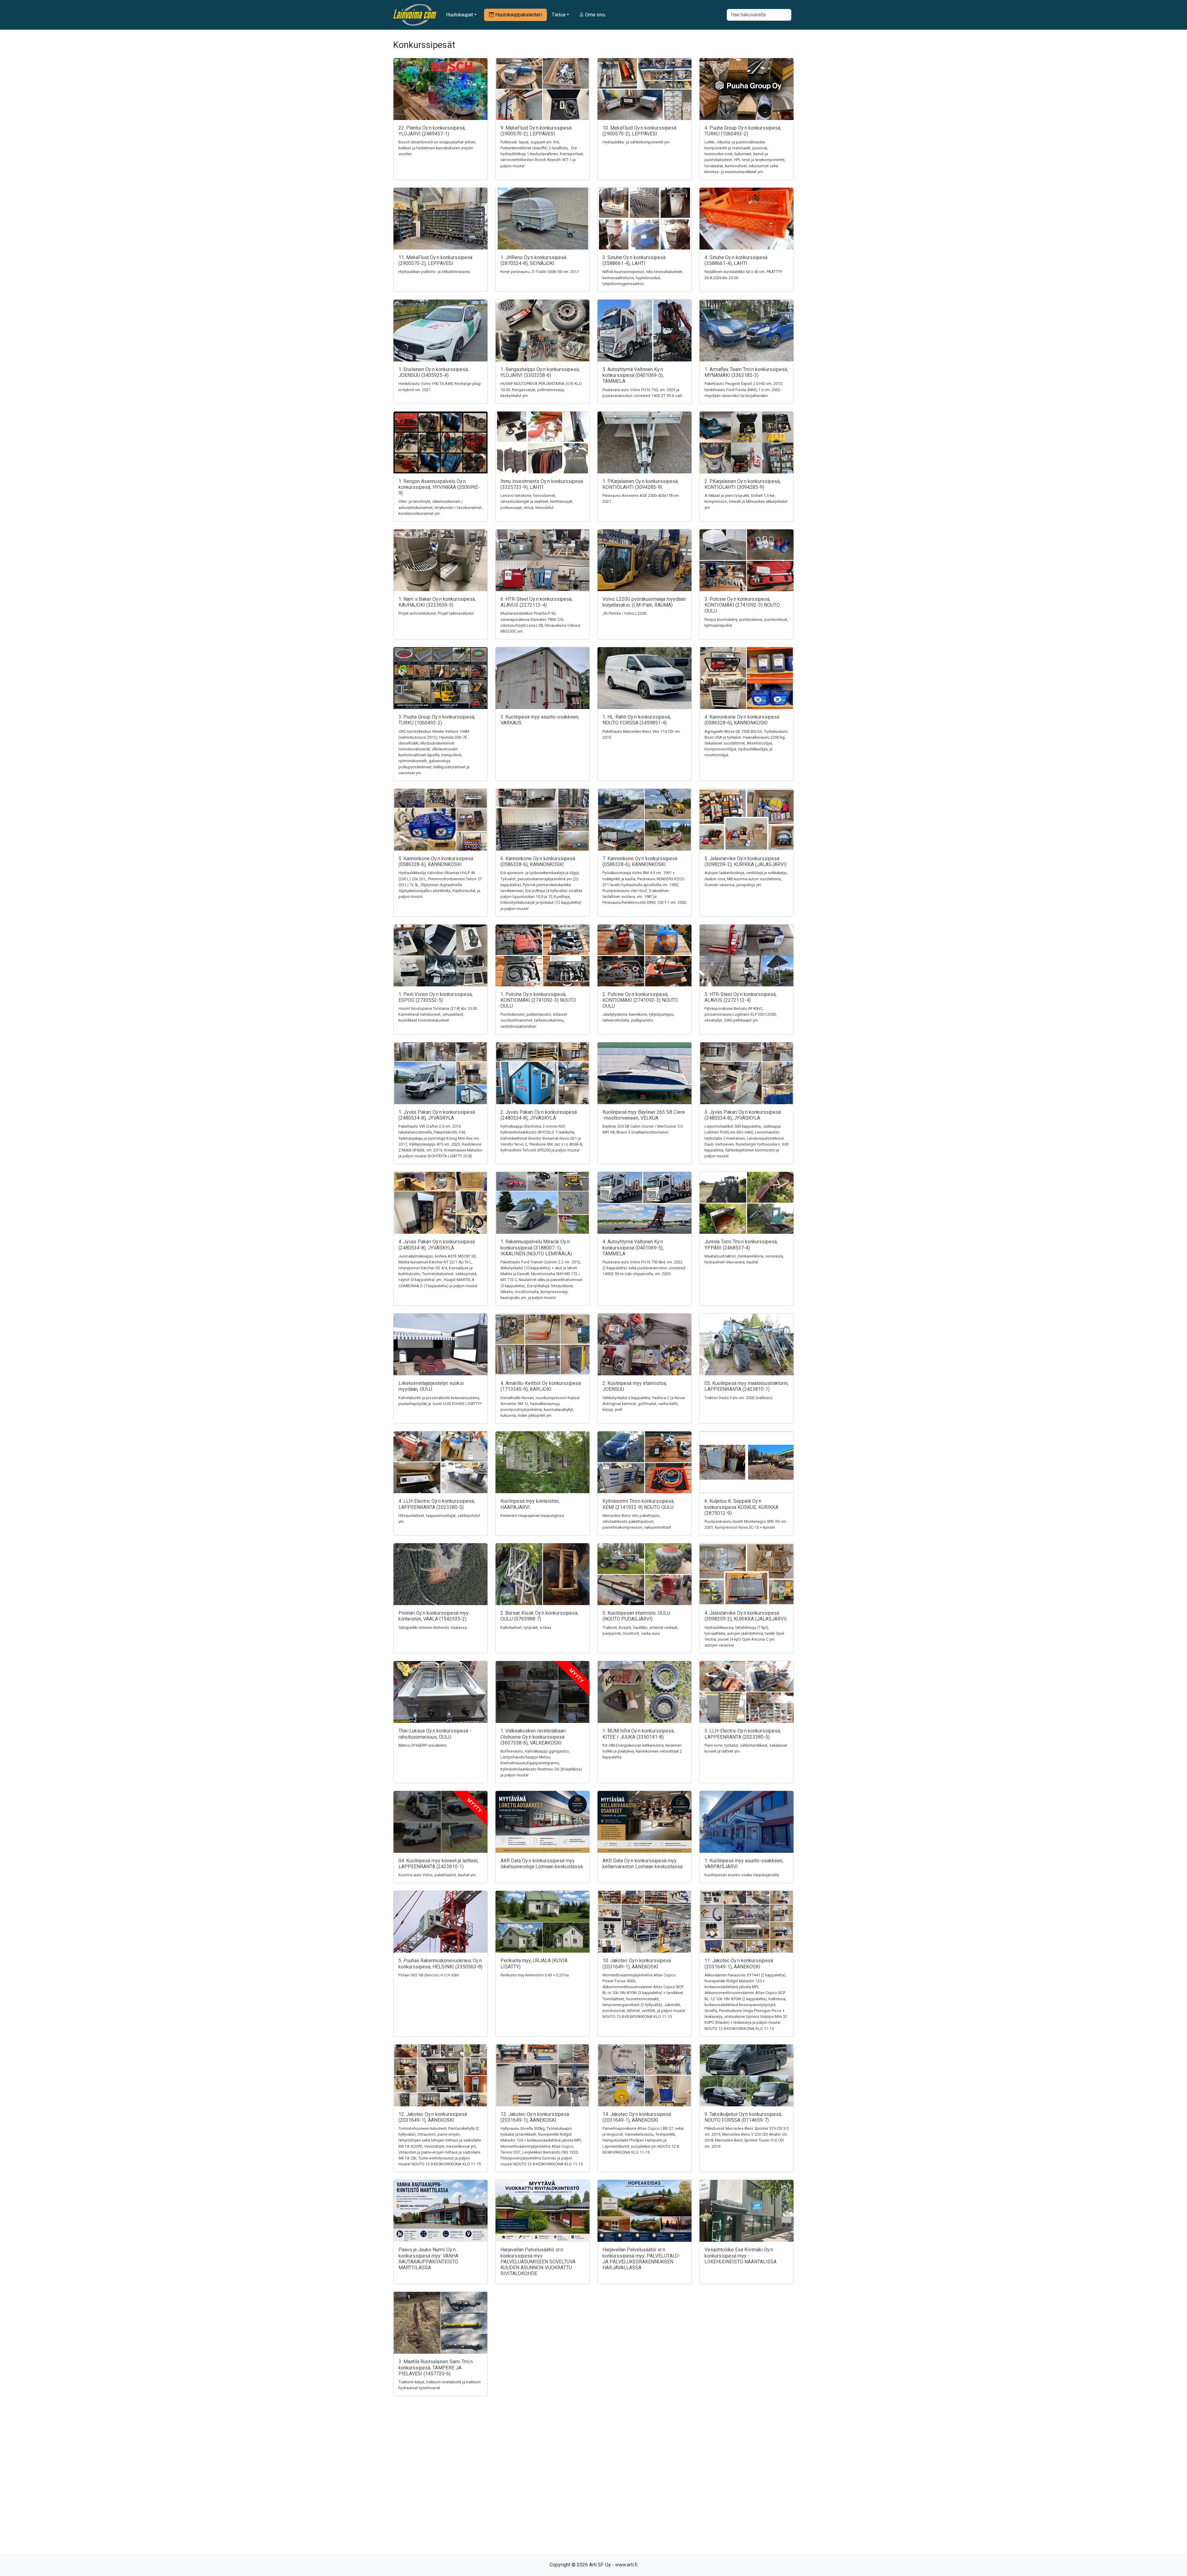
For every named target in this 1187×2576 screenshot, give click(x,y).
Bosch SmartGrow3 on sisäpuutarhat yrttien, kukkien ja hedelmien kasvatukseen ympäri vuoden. (437, 148)
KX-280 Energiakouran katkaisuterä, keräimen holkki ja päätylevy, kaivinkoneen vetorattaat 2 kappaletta (642, 1751)
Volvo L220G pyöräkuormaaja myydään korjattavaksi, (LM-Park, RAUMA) (644, 602)
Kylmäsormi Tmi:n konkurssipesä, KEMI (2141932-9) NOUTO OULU (638, 1504)
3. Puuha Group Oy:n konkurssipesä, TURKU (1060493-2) (437, 720)
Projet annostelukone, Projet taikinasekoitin (436, 613)
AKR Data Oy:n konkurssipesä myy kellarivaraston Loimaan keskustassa (642, 1864)
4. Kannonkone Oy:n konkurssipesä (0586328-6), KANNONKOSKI (742, 720)
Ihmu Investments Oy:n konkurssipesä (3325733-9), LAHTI (542, 484)
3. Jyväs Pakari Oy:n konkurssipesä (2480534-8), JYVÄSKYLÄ (743, 1115)
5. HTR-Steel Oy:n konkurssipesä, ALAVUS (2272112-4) (740, 997)
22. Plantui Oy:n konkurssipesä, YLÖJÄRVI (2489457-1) (432, 131)
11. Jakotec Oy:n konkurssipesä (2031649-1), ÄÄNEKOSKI (739, 1963)
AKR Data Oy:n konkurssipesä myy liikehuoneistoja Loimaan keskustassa (542, 1864)
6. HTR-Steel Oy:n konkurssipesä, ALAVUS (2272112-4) (536, 602)
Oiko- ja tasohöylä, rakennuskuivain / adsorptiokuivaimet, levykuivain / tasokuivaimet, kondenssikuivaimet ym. (440, 507)
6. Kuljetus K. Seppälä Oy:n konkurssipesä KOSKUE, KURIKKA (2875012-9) (741, 1507)
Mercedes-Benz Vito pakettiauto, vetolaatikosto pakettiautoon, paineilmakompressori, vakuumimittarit (637, 1521)
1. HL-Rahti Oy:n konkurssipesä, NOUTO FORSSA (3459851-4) (637, 720)
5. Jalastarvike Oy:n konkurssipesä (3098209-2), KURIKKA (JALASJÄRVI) (746, 861)
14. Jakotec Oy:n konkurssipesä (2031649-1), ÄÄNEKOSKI (637, 2117)
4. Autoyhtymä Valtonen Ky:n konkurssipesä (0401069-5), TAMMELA (633, 1247)
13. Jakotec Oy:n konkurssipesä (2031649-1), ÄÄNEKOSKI (535, 2117)
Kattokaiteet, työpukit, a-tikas (526, 1628)
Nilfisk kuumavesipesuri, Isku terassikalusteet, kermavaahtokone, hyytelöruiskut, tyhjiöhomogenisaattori (643, 278)
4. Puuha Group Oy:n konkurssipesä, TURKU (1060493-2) (743, 131)
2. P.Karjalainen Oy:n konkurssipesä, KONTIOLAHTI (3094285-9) (742, 484)
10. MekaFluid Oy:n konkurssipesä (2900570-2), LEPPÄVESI (639, 131)
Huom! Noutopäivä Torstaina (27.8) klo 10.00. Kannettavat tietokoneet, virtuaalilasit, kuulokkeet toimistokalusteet (438, 1014)
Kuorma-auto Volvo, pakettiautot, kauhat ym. (438, 1875)
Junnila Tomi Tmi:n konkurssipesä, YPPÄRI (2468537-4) (741, 1245)
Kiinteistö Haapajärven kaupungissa (532, 1516)
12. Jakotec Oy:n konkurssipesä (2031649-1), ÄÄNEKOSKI (433, 2117)
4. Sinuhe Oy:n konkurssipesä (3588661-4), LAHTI (736, 260)
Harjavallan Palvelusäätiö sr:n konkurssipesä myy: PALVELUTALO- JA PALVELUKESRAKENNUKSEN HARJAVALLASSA (641, 2259)
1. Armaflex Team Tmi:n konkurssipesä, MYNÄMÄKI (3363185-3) (746, 372)
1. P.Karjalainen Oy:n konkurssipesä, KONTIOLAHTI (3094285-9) (640, 484)
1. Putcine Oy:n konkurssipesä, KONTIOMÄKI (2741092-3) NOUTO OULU (538, 1000)
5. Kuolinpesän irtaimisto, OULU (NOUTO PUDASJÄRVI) (636, 1616)
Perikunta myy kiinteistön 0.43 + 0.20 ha (535, 1975)
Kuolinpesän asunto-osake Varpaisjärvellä (742, 1875)
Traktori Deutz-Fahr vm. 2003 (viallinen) (738, 1398)
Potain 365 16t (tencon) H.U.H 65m (429, 1975)
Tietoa (559, 15)
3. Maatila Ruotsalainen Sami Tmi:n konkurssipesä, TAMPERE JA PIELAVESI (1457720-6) (436, 2367)
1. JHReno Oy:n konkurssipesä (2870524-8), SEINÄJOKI (533, 260)
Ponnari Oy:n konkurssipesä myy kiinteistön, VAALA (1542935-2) (434, 1616)
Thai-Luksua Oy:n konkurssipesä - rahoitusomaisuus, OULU (435, 1734)
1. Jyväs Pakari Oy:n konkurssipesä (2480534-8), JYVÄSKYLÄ (437, 1115)
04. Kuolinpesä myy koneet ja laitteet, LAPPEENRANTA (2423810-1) (438, 1864)
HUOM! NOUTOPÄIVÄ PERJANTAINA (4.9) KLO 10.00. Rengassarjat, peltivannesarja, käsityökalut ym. (541, 389)
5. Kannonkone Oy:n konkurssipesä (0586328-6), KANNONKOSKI (436, 861)
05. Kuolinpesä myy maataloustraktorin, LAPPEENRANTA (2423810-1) (747, 1386)
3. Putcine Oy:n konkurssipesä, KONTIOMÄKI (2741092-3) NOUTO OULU (742, 605)
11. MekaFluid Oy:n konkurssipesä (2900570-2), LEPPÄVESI (435, 260)
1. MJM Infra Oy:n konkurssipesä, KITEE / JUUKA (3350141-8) (638, 1734)
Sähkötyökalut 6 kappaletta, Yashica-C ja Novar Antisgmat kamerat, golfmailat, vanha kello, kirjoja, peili (644, 1404)
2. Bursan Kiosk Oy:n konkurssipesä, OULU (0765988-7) (539, 1616)
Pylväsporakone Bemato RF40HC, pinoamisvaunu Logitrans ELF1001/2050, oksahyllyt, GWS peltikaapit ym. (741, 1014)
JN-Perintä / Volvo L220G (625, 613)
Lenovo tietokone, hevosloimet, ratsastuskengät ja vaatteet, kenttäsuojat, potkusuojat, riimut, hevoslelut (537, 501)
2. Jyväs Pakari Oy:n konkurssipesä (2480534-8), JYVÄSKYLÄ (539, 1115)
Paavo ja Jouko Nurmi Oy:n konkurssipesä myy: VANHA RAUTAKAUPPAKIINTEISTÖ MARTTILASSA (428, 2259)
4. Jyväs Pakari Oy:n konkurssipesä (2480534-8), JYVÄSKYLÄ (437, 1245)
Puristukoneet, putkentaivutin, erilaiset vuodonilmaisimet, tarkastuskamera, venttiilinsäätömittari (534, 1020)
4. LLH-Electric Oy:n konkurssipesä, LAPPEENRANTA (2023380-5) (437, 1504)
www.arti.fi (626, 2565)
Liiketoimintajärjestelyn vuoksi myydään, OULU (431, 1386)
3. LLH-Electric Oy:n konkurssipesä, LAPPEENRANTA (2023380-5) (743, 1734)
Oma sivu (595, 15)
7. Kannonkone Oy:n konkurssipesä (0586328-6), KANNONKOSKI (640, 861)
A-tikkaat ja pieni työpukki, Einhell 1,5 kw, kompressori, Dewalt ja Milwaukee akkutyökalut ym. (746, 501)
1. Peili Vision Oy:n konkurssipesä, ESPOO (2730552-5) (436, 997)
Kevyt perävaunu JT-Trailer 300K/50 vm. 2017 (540, 272)
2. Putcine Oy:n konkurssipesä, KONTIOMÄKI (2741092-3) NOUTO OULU (640, 1000)
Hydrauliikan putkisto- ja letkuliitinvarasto (434, 272)
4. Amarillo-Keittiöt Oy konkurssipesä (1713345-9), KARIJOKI (541, 1386)
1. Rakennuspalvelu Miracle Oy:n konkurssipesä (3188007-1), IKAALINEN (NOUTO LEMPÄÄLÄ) (536, 1247)
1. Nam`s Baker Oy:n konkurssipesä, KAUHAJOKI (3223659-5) (437, 602)
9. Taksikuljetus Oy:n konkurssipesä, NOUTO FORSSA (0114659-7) (743, 2117)
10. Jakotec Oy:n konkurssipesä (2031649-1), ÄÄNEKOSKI (637, 1963)
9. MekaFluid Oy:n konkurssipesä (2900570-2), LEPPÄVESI (536, 131)
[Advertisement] (593, 2486)
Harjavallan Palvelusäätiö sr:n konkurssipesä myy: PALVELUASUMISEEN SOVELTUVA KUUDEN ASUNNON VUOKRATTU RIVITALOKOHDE (538, 2262)
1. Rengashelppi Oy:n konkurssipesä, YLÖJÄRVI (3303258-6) (540, 372)
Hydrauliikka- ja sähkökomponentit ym (636, 142)
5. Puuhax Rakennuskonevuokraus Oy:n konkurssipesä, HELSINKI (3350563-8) (440, 1963)
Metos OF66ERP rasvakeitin (423, 1745)
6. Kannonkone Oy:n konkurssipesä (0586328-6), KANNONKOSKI (538, 861)
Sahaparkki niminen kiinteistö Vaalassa (433, 1628)
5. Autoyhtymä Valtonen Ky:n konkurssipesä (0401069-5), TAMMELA (633, 375)
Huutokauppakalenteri (518, 15)
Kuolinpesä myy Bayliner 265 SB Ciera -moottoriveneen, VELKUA (644, 1115)
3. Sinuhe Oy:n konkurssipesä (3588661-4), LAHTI (634, 260)
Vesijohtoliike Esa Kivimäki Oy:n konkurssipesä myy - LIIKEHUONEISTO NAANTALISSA (740, 2256)
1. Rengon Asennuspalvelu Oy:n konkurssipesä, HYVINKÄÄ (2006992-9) (439, 487)
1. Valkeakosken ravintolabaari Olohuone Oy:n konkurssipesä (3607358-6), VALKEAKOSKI (533, 1737)
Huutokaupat (459, 15)
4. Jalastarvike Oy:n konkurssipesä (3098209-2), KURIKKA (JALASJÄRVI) (746, 1616)
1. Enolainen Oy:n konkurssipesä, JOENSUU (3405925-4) (434, 372)
